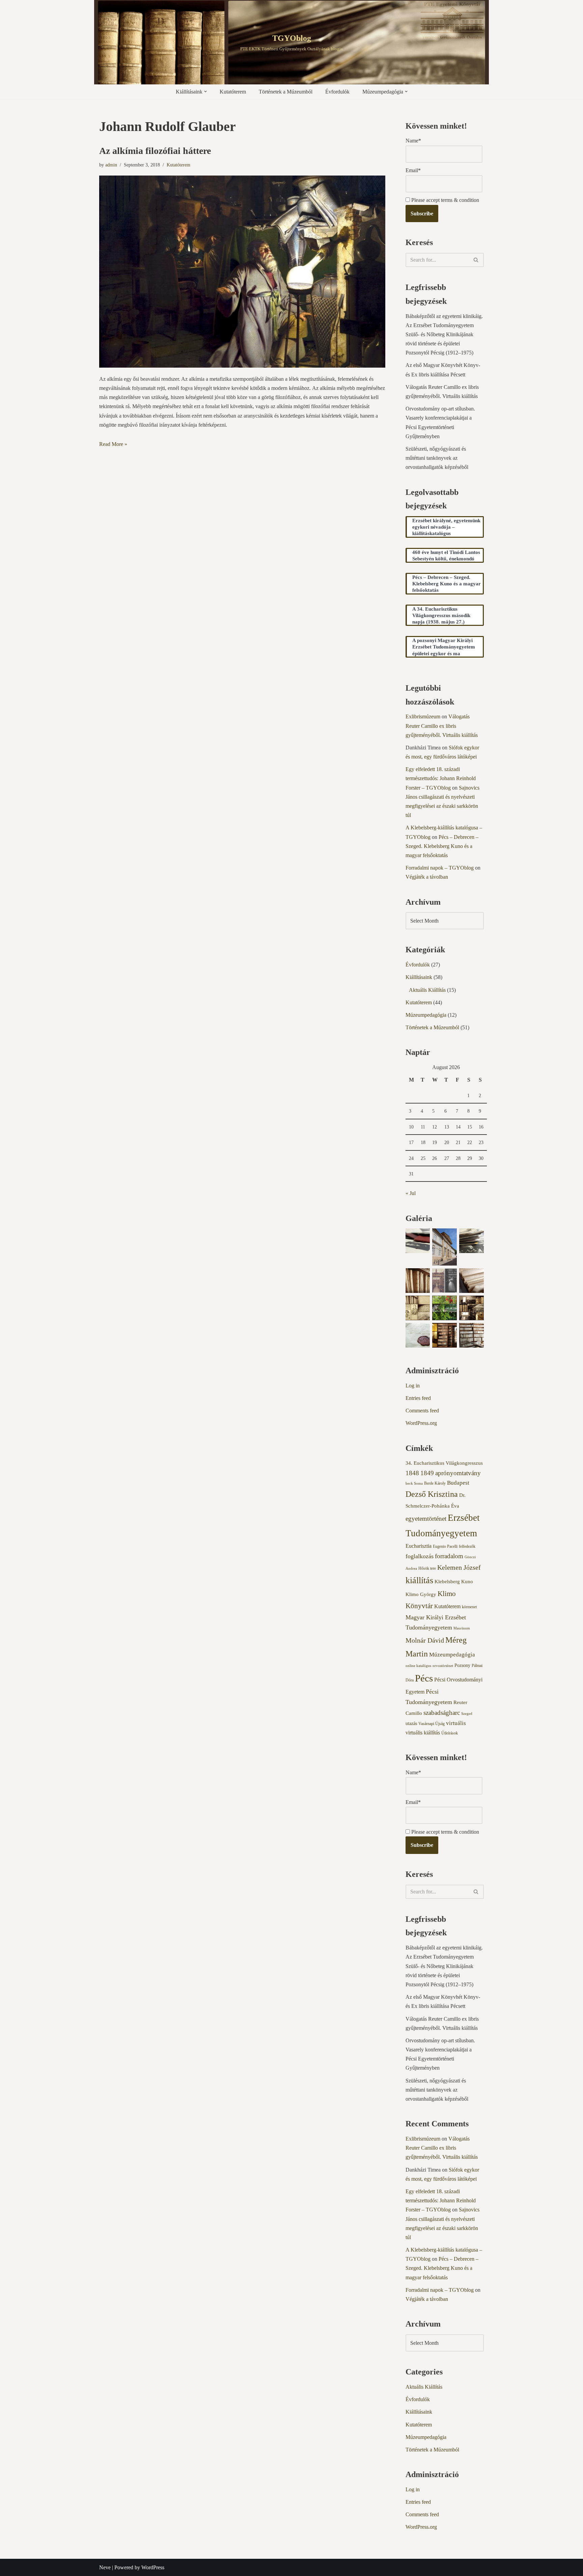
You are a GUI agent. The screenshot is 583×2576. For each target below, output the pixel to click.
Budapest (458, 1483)
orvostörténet (443, 1666)
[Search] (476, 260)
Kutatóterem (233, 92)
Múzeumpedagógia (426, 1015)
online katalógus (418, 1666)
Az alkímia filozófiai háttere (155, 151)
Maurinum (462, 1628)
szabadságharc (442, 1713)
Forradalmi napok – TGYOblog (440, 868)
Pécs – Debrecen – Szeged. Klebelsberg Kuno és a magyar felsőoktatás (442, 846)
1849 (427, 1473)
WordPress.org (421, 1423)
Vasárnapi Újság (432, 1724)
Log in (413, 1386)
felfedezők (467, 1546)
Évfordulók (337, 92)
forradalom (449, 1556)
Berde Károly (435, 1483)
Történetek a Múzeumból (286, 92)
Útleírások (450, 1733)
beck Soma (414, 1483)
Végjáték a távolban (427, 877)
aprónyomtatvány (458, 1473)
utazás (411, 1723)
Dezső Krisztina (432, 1494)
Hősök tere (427, 1568)
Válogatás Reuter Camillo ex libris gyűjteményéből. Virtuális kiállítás (442, 726)
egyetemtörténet (426, 1519)
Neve (105, 2567)
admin (111, 165)
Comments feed (422, 1411)
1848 (412, 1473)
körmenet (469, 1607)
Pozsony (462, 1665)
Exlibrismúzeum (423, 716)
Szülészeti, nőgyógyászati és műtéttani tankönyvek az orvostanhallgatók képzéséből (437, 458)
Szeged (467, 1714)
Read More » (113, 444)
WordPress (153, 2567)
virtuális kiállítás (423, 1733)
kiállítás (419, 1580)
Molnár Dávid (425, 1640)
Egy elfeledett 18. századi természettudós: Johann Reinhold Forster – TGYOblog (441, 778)
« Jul (411, 1193)
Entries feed (418, 1398)
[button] (205, 91)
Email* (413, 170)
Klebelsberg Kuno (454, 1582)
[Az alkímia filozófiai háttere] (242, 272)
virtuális (456, 1723)
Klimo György (421, 1594)
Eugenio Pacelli (445, 1546)
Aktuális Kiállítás (427, 990)
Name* (413, 141)
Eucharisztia (419, 1546)
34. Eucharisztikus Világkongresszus (444, 1463)
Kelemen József (459, 1567)
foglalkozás (420, 1556)
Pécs (424, 1678)
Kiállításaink (419, 977)
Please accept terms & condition (445, 200)
